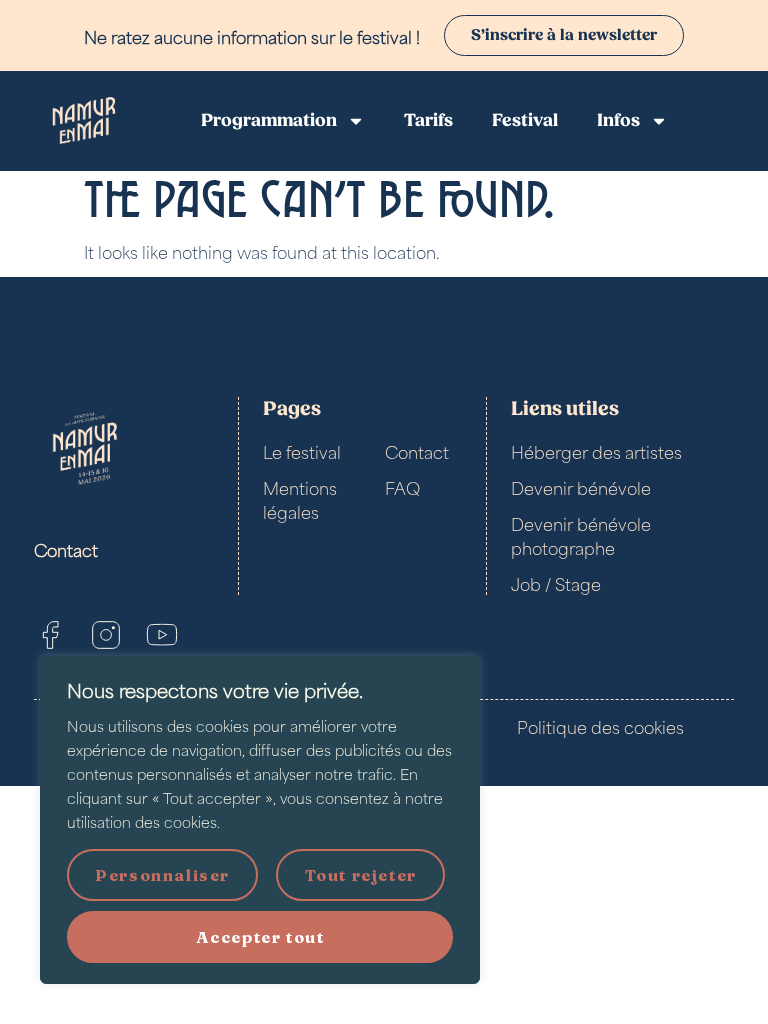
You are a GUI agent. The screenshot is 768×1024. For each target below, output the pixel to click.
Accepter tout (260, 937)
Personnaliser (162, 875)
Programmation (269, 120)
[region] (260, 820)
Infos (618, 120)
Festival (525, 120)
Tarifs (428, 120)
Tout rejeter (361, 875)
